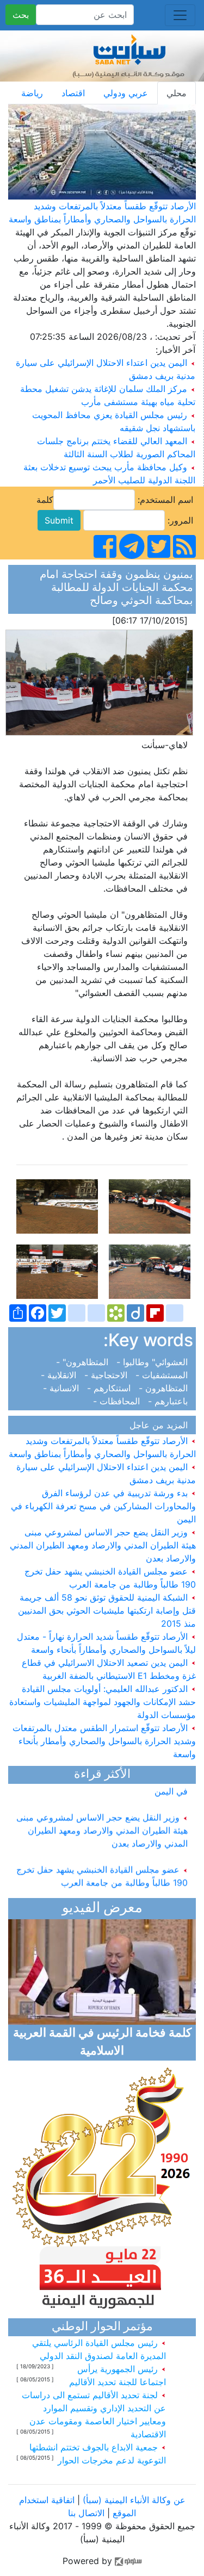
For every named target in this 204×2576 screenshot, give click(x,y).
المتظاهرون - (165, 1388)
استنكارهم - (110, 1388)
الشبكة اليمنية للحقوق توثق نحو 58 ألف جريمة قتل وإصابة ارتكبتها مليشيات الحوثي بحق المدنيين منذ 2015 (107, 1610)
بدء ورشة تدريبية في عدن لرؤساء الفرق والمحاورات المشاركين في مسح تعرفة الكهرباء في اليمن (103, 1506)
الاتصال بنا (86, 2513)
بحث (21, 15)
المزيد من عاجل (161, 1425)
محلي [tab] (177, 93)
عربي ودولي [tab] (126, 93)
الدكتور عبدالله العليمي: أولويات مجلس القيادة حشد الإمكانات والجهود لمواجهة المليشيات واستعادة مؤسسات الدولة (103, 1702)
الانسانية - (64, 1388)
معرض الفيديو (102, 1909)
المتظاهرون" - (85, 1362)
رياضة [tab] (32, 93)
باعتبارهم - (169, 1401)
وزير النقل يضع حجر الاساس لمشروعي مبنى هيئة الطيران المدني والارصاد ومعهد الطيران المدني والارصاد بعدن (103, 1545)
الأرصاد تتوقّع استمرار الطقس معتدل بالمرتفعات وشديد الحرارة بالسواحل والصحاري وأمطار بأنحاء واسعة (104, 1741)
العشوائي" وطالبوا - (153, 1362)
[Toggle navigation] (180, 15)
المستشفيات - (163, 1375)
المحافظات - (119, 1401)
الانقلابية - (61, 1375)
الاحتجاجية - (107, 1375)
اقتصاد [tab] (73, 93)
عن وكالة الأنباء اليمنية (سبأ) (133, 2500)
